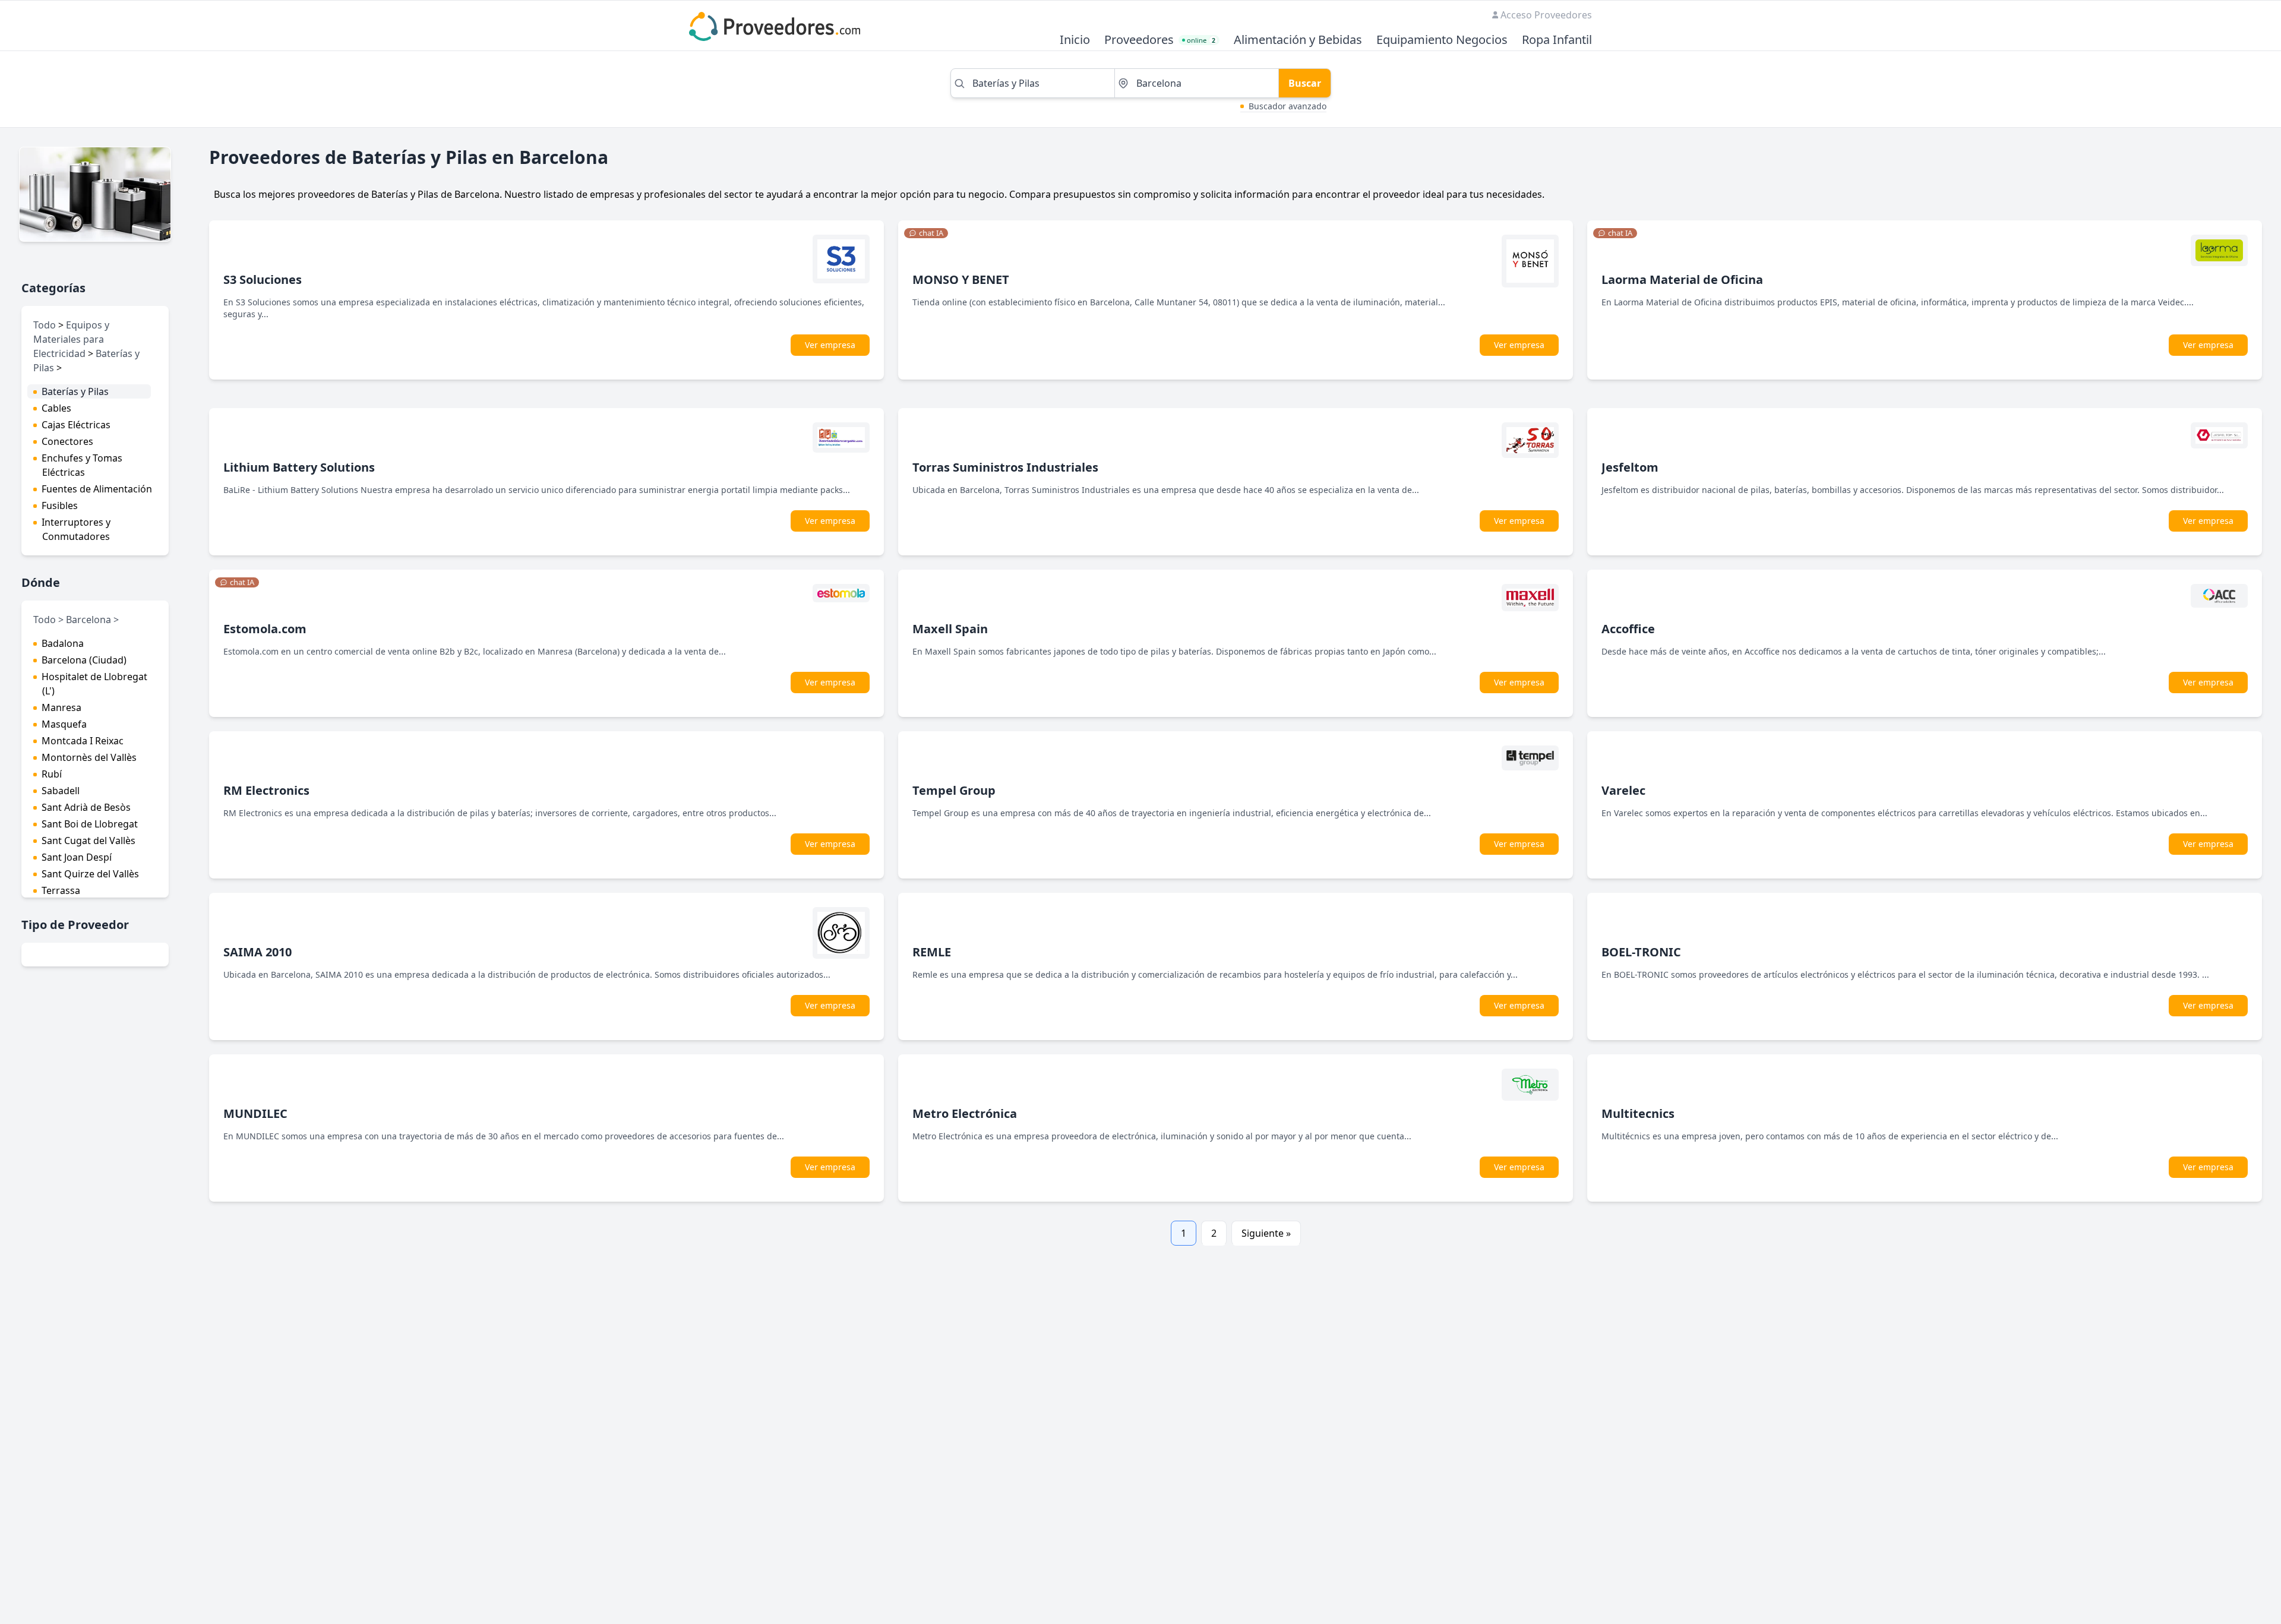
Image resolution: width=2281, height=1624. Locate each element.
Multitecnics (1638, 1113)
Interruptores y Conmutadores (76, 529)
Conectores (67, 441)
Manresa (61, 707)
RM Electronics (266, 790)
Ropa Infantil (1557, 40)
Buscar (1305, 83)
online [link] (1201, 40)
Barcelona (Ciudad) (84, 660)
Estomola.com (265, 629)
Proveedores (1139, 40)
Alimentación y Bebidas (1298, 40)
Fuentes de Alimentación (97, 489)
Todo (45, 325)
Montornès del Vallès (89, 757)
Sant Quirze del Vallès (90, 874)
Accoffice (1628, 629)
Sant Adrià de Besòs (86, 807)
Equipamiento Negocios (1442, 40)
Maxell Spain (950, 629)
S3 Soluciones (263, 279)
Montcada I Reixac (83, 741)
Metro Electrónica (965, 1113)
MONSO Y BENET (961, 279)
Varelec (1623, 790)
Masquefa (64, 724)
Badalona (63, 643)
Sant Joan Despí (77, 857)
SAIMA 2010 (258, 952)
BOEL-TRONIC (1641, 952)
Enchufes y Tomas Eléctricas (82, 465)
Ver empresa (830, 345)
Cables (56, 408)
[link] (926, 233)
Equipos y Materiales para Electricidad (71, 339)
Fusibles (60, 505)
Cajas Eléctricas (76, 425)
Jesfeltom (1630, 467)
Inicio (1075, 40)
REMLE (932, 952)
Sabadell (61, 791)
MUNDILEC (255, 1113)
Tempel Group (954, 790)
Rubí (52, 774)
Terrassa (61, 890)
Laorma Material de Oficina (1682, 279)
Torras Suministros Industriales (1005, 467)
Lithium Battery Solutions (299, 467)
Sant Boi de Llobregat (90, 824)
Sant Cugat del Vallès (89, 841)
